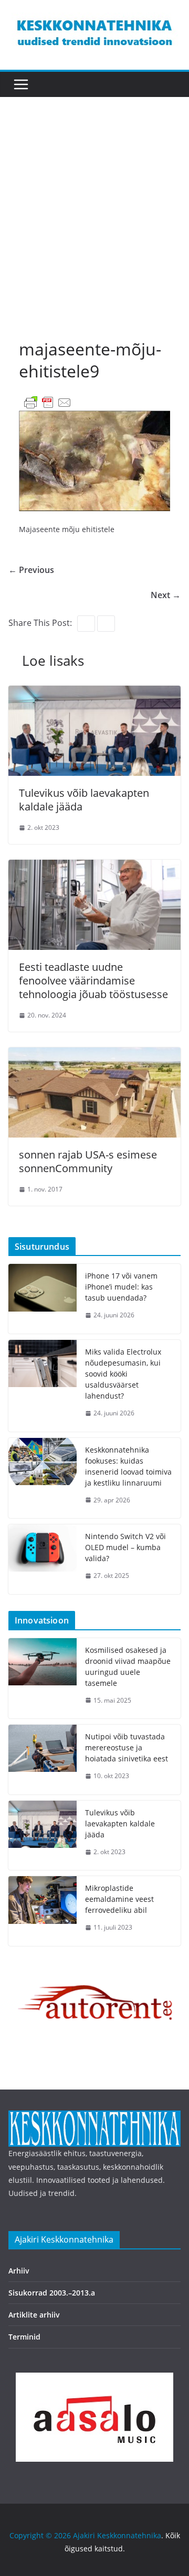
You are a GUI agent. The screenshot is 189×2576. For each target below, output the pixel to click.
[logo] (94, 2117)
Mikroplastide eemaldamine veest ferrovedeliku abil (119, 1899)
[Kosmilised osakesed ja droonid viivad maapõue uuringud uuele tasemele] (43, 1679)
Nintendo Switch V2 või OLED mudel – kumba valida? (125, 1547)
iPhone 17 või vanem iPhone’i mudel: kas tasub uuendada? (121, 1287)
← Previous (31, 570)
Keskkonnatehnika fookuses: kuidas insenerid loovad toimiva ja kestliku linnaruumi (128, 1466)
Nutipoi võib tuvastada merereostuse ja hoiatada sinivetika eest (127, 1747)
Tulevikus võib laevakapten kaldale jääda (84, 800)
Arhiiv (19, 2271)
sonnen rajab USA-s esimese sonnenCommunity (88, 1161)
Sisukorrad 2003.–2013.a (52, 2293)
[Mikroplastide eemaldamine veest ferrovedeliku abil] (43, 1911)
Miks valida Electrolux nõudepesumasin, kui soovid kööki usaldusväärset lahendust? (123, 1374)
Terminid (24, 2337)
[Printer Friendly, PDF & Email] (48, 402)
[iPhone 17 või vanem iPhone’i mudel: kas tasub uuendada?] (43, 1299)
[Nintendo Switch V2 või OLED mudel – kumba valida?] (43, 1559)
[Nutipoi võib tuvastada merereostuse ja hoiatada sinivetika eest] (43, 1760)
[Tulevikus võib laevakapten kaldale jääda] (94, 693)
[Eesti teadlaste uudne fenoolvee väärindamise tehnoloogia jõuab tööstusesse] (94, 867)
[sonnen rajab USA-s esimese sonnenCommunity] (94, 1055)
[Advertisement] (94, 228)
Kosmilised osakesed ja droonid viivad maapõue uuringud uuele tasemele (128, 1666)
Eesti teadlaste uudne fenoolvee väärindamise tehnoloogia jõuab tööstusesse (93, 981)
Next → (166, 595)
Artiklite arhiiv (34, 2315)
